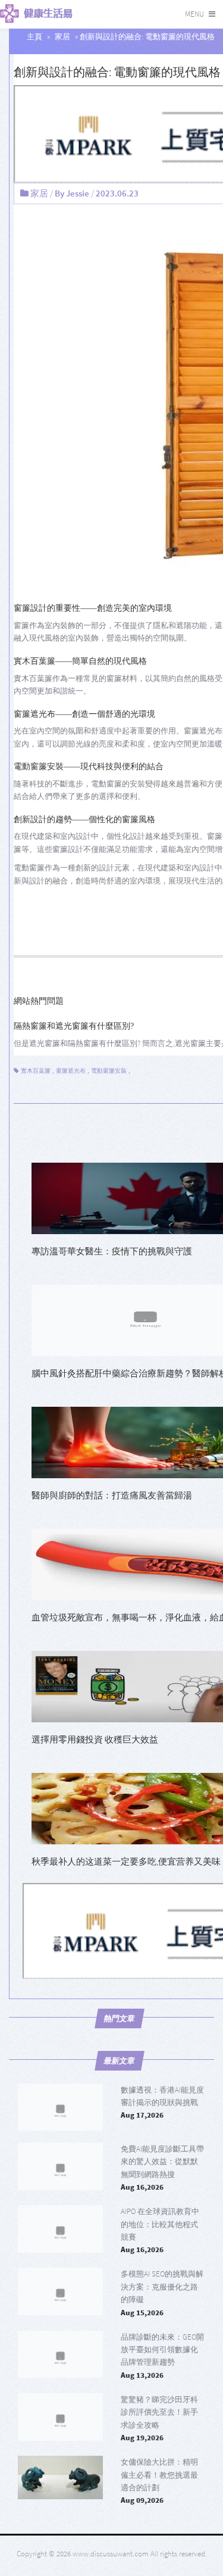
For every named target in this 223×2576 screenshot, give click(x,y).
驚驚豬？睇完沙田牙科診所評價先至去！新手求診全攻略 (159, 2412)
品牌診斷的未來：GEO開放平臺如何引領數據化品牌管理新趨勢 (162, 2350)
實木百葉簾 (36, 1071)
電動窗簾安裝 (109, 1071)
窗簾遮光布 (71, 1071)
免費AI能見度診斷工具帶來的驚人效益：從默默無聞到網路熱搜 (162, 2162)
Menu (194, 14)
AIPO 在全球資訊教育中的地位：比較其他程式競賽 (160, 2224)
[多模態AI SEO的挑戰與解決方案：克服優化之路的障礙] (60, 2291)
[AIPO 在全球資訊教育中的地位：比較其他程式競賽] (60, 2229)
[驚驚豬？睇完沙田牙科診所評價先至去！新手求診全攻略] (60, 2417)
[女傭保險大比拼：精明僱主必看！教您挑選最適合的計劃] (60, 2480)
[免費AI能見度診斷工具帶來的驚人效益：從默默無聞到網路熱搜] (60, 2166)
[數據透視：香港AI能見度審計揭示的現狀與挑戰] (60, 2107)
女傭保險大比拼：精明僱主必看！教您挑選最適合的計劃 (159, 2475)
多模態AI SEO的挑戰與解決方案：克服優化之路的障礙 (162, 2287)
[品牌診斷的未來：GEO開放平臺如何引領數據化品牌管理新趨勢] (60, 2355)
